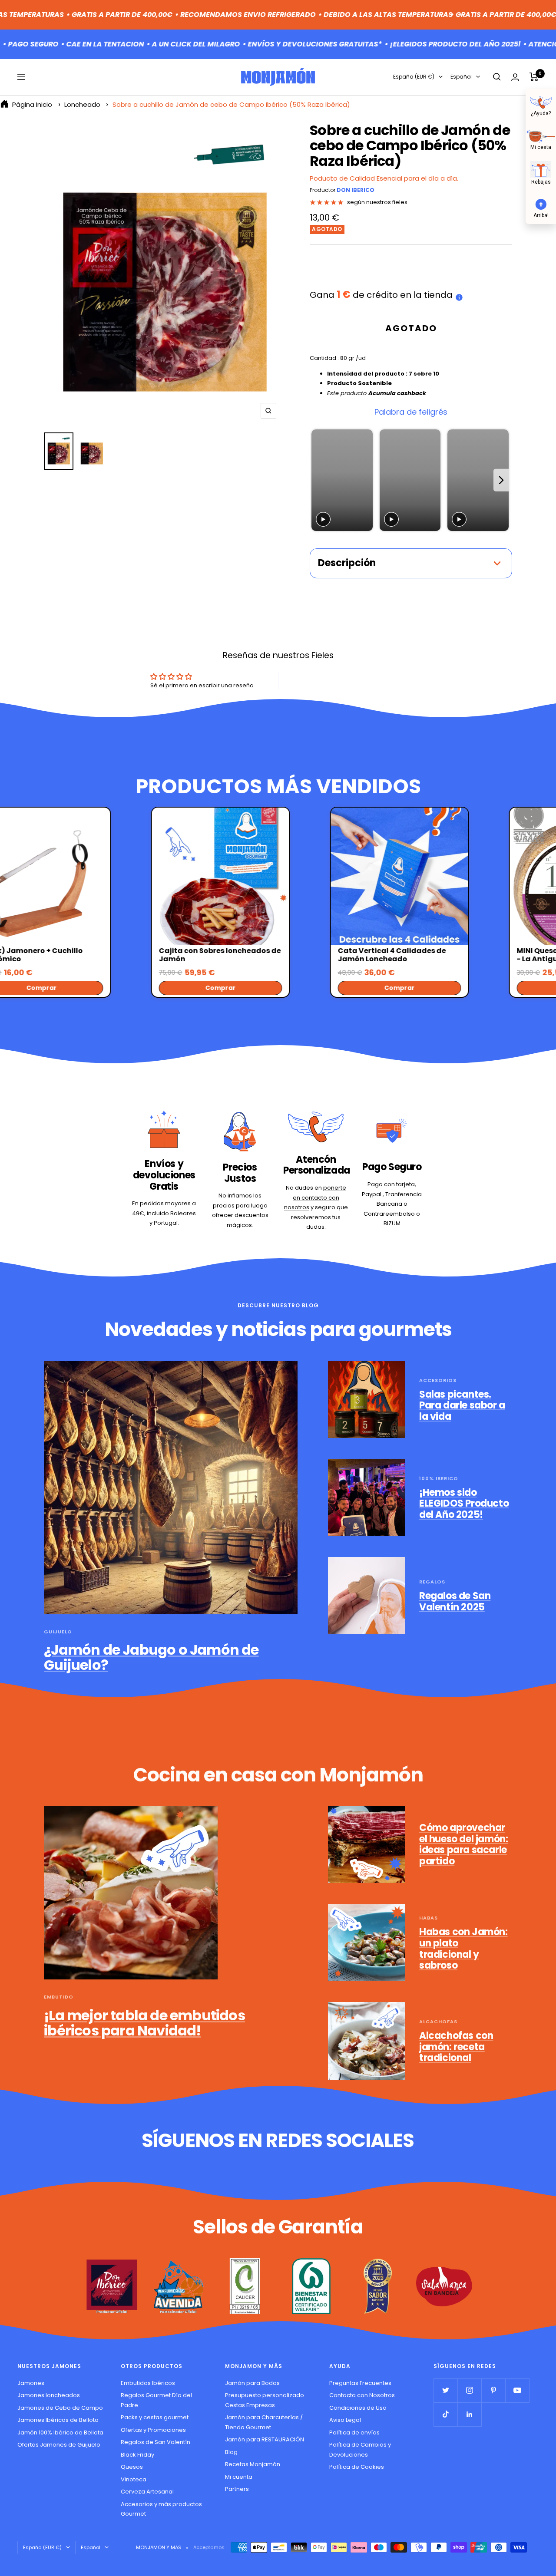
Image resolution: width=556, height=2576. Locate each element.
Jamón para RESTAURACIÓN (265, 2439)
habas (429, 1918)
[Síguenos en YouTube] (517, 2390)
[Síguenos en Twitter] (445, 2390)
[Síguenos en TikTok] (445, 2414)
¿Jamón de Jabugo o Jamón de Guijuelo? (151, 1657)
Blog (231, 2452)
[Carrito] (534, 77)
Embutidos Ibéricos (148, 2383)
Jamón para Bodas (252, 2383)
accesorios (438, 1380)
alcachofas (438, 2022)
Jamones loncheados (49, 2395)
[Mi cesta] (541, 135)
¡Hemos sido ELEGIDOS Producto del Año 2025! (464, 1504)
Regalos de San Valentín (156, 2442)
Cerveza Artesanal (147, 2492)
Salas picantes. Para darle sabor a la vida (462, 1405)
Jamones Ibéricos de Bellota (58, 2420)
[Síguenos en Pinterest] (493, 2390)
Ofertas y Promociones (153, 2430)
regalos (432, 1582)
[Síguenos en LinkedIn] (469, 2414)
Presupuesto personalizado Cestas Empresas (265, 2400)
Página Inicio (32, 104)
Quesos (132, 2467)
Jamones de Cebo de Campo (60, 2408)
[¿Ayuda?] (541, 102)
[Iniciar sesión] (515, 77)
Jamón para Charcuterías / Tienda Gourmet (264, 2422)
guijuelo (58, 1632)
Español (461, 77)
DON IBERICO (356, 190)
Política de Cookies (357, 2467)
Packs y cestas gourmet (155, 2417)
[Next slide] (501, 480)
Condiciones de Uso (358, 2408)
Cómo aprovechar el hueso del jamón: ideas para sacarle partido (463, 1844)
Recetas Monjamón (253, 2464)
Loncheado (82, 104)
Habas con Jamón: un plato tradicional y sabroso (463, 1949)
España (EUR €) (414, 77)
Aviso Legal (345, 2420)
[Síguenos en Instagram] (469, 2390)
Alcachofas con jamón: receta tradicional (456, 2047)
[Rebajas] (541, 169)
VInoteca (134, 2479)
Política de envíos (354, 2433)
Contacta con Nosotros (362, 2395)
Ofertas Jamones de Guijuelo (59, 2445)
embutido (59, 1997)
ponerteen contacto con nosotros (315, 1197)
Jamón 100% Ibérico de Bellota (60, 2433)
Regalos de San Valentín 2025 (455, 1601)
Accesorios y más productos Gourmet (161, 2509)
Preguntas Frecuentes (360, 2383)
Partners (237, 2489)
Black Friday (137, 2455)
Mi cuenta (239, 2477)
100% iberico (439, 1478)
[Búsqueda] (497, 77)
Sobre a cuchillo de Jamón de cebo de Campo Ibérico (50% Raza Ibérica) (231, 104)
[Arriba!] (541, 203)
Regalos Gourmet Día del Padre (156, 2400)
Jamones (31, 2383)
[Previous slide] (319, 480)
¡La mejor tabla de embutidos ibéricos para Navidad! (144, 2023)
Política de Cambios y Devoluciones (360, 2450)
